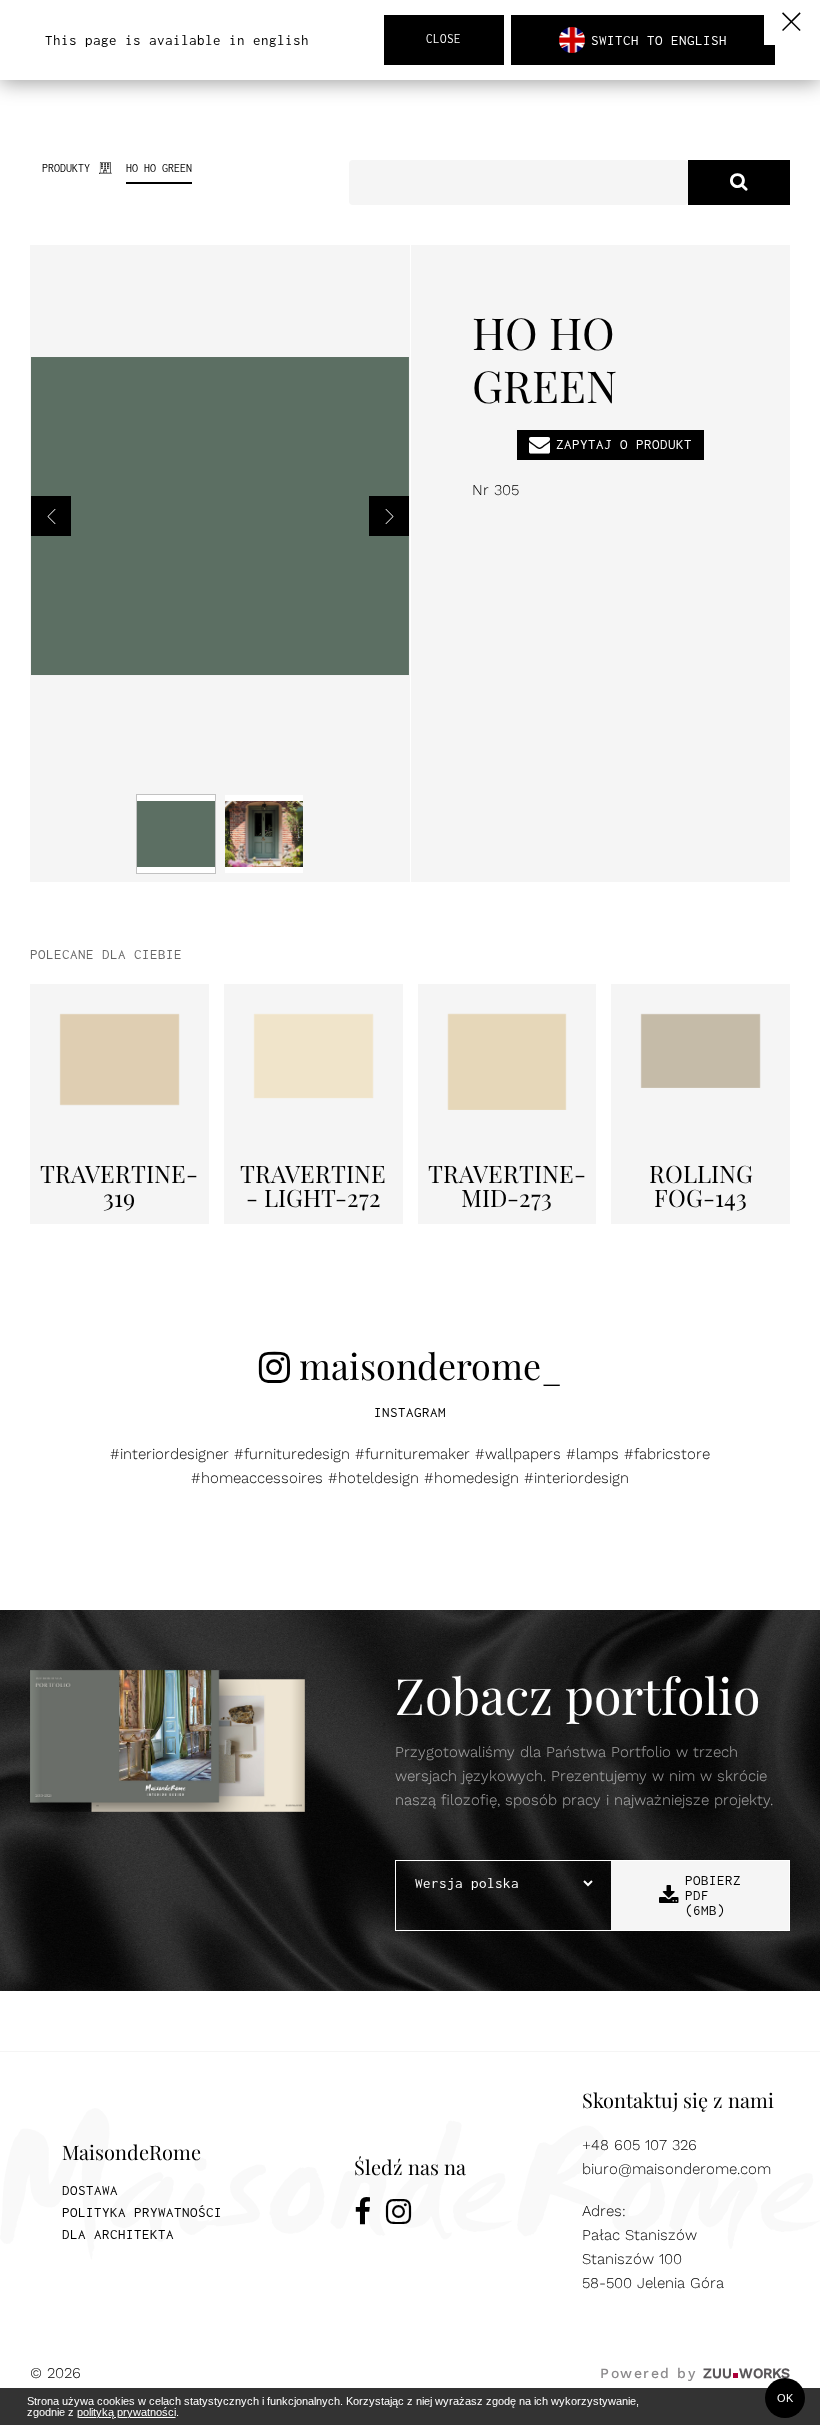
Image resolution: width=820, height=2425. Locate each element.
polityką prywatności (126, 2412)
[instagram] (398, 2215)
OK (785, 2398)
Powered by (695, 2373)
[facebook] (362, 2215)
